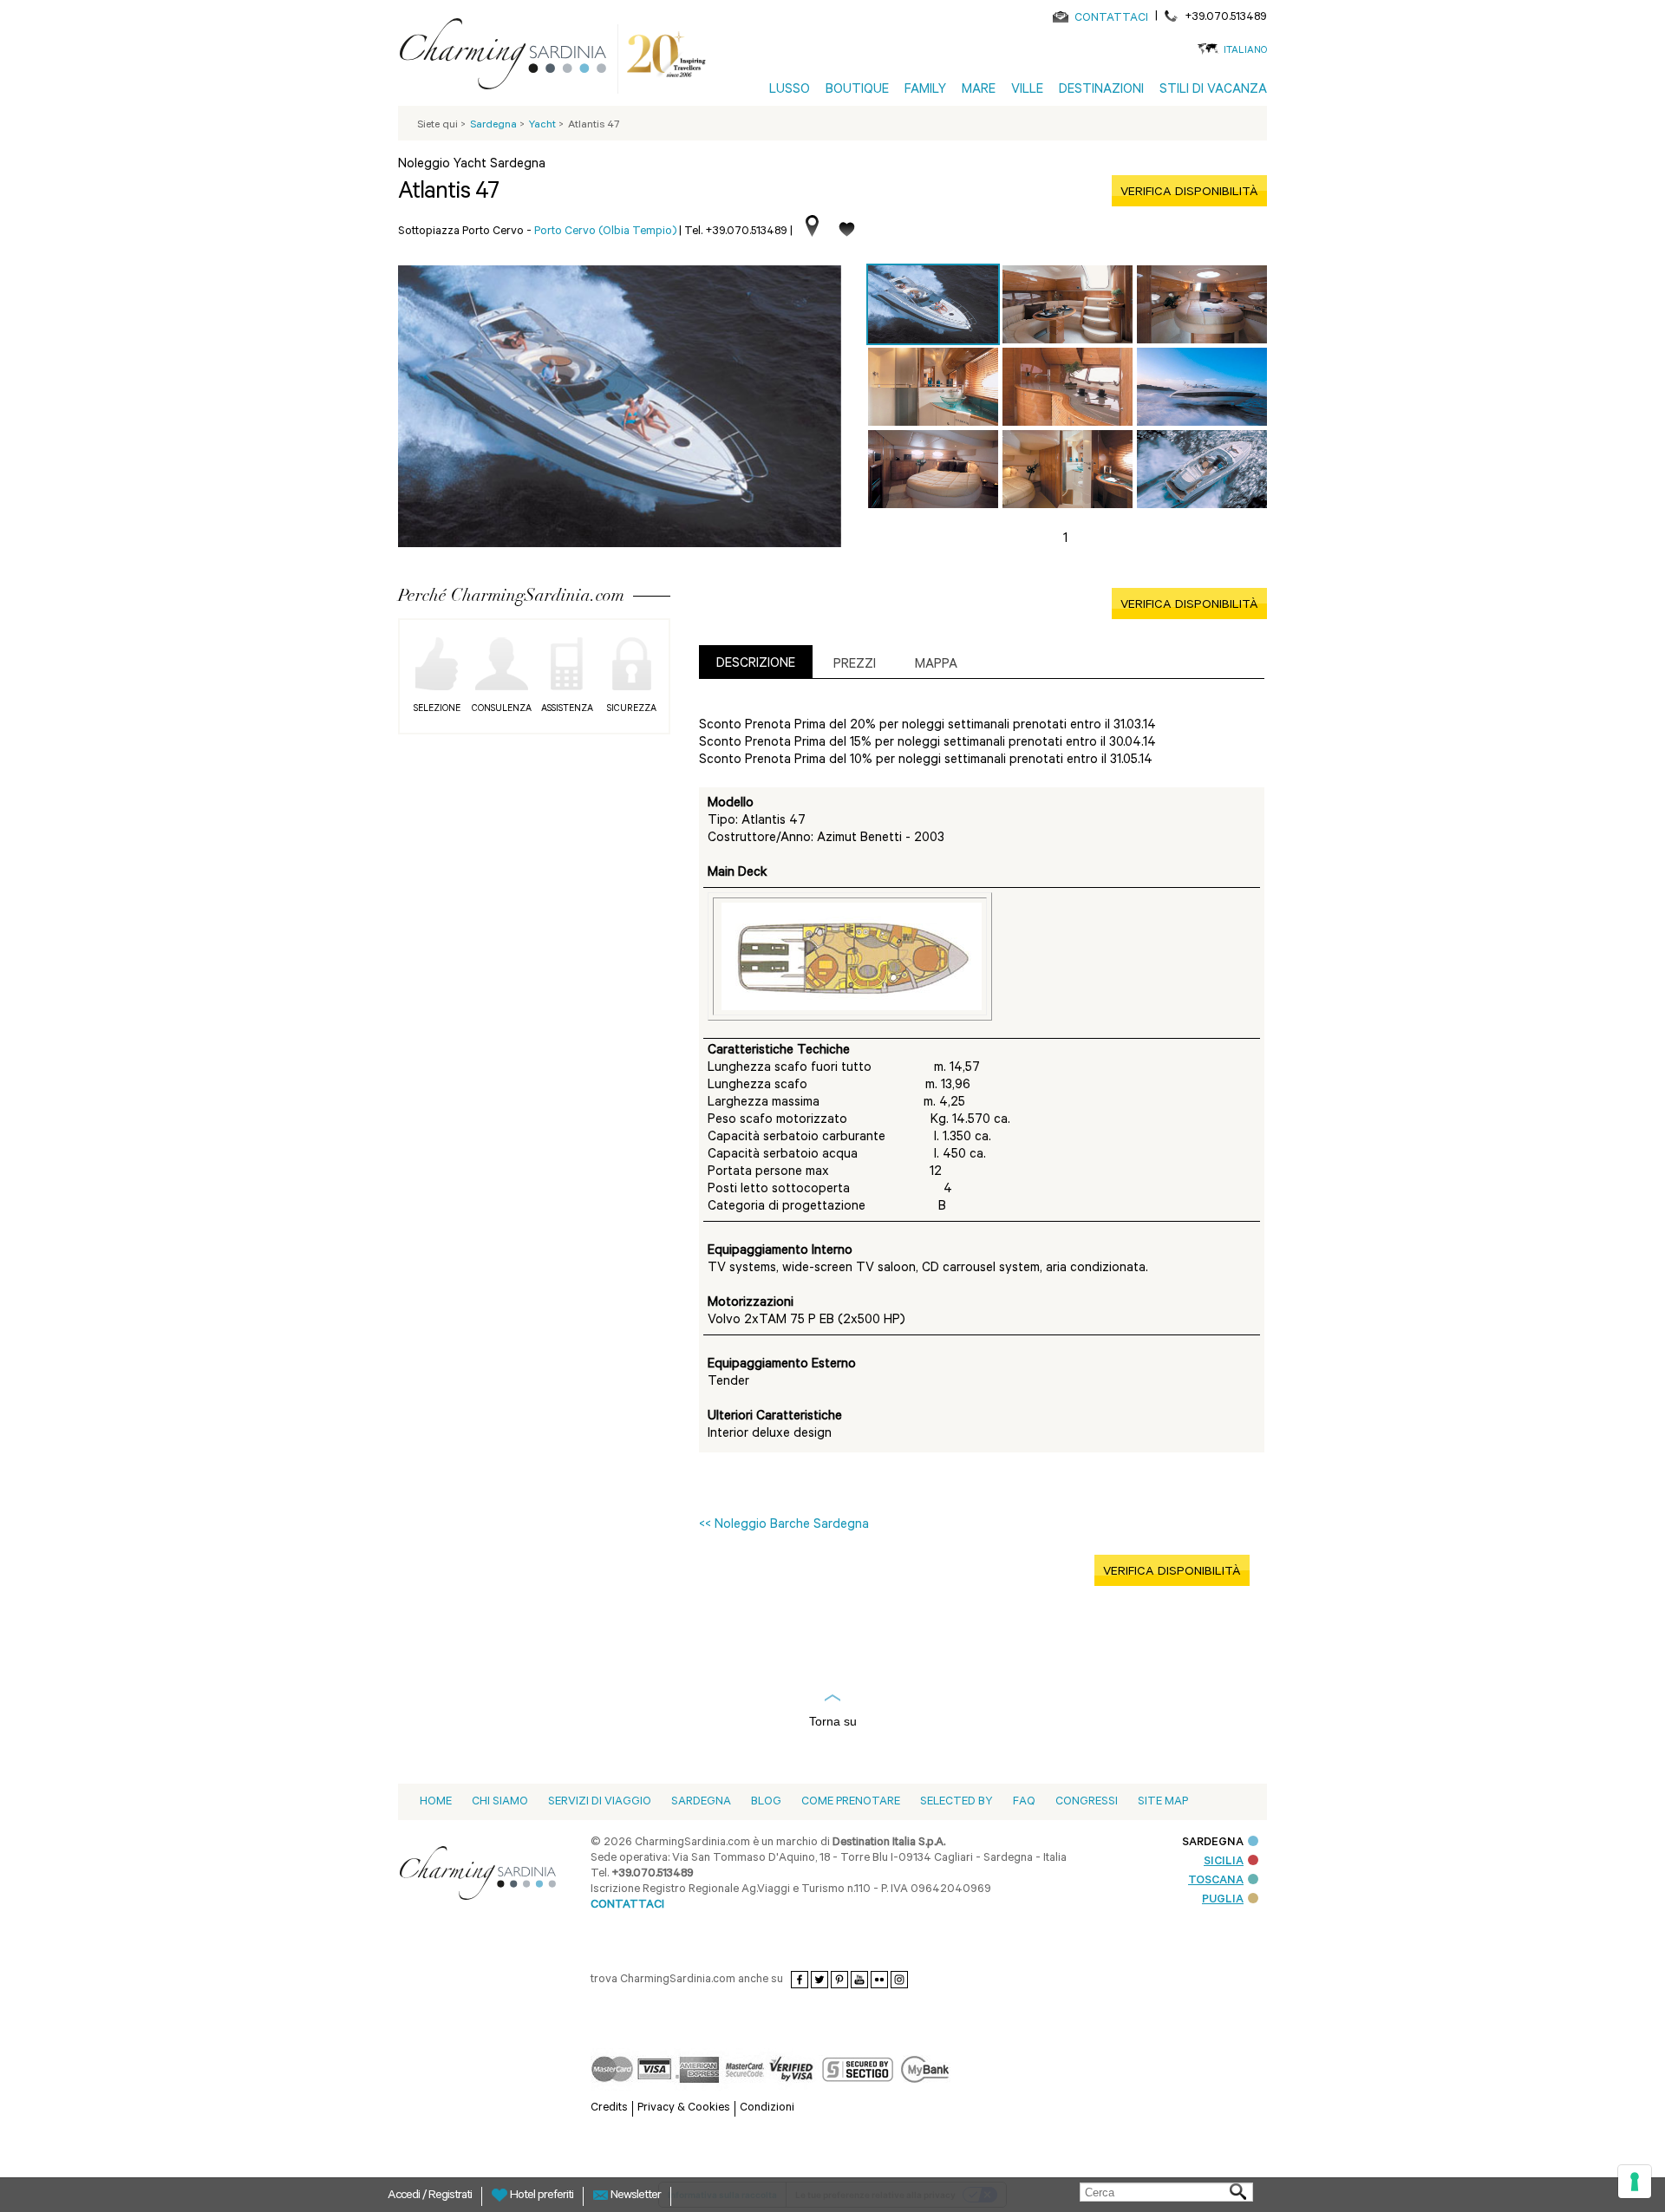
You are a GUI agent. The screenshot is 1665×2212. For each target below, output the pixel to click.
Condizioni (767, 2108)
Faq (1024, 1802)
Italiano (1245, 52)
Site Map (1163, 1802)
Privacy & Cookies (684, 2108)
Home (436, 1802)
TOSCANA (1216, 1881)
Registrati (450, 2196)
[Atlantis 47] (933, 304)
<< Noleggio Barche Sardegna (784, 1526)
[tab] (756, 662)
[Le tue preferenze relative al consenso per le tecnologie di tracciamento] (1635, 2182)
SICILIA (1224, 1862)
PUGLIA (1223, 1900)
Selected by (957, 1802)
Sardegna (701, 1802)
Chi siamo (500, 1802)
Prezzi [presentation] (855, 666)
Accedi (405, 2196)
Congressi (1087, 1802)
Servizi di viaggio (600, 1802)
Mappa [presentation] (936, 666)
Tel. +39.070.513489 (736, 232)
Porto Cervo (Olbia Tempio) (605, 232)
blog (766, 1802)
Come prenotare (851, 1802)
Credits (609, 2108)
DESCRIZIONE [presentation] (756, 665)
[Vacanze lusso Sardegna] (510, 57)
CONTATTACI (1111, 19)
